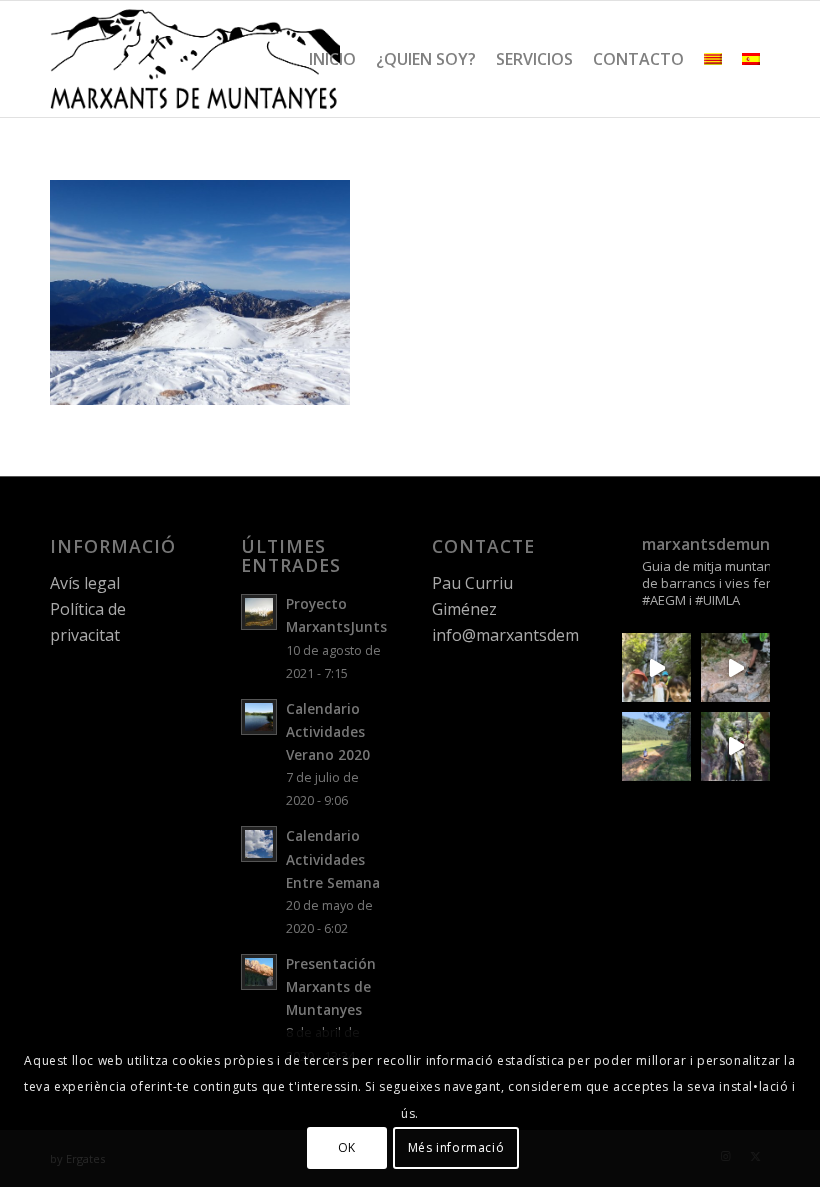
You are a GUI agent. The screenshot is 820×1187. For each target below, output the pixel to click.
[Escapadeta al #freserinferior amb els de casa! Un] (656, 667)
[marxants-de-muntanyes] (195, 59)
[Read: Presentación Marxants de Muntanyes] (259, 972)
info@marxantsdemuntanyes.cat (553, 635)
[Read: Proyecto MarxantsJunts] (259, 612)
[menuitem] (332, 59)
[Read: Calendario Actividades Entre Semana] (259, 844)
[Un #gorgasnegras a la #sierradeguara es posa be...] (735, 667)
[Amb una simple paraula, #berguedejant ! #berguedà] (656, 746)
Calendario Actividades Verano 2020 (328, 731)
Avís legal (85, 583)
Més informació (456, 1147)
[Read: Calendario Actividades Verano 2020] (259, 717)
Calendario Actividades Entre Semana (333, 858)
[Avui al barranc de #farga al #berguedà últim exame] (735, 746)
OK (347, 1147)
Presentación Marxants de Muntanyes (331, 986)
